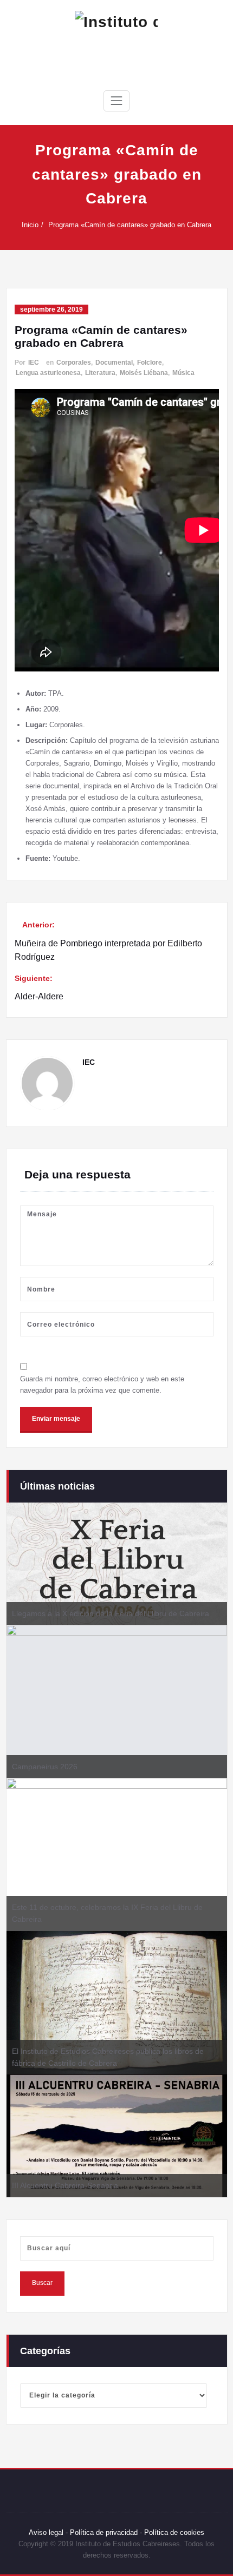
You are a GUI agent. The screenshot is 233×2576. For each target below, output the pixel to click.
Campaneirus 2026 (45, 1767)
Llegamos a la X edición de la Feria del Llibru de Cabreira (111, 1613)
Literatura (100, 373)
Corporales (74, 363)
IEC (34, 363)
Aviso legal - (48, 2532)
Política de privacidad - (106, 2532)
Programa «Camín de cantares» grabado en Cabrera (130, 225)
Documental (114, 363)
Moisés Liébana (144, 373)
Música (183, 373)
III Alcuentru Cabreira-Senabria (65, 2185)
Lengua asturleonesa (48, 373)
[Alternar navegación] (116, 101)
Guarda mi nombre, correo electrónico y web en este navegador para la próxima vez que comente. (102, 1385)
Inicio (30, 225)
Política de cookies (173, 2532)
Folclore (150, 363)
